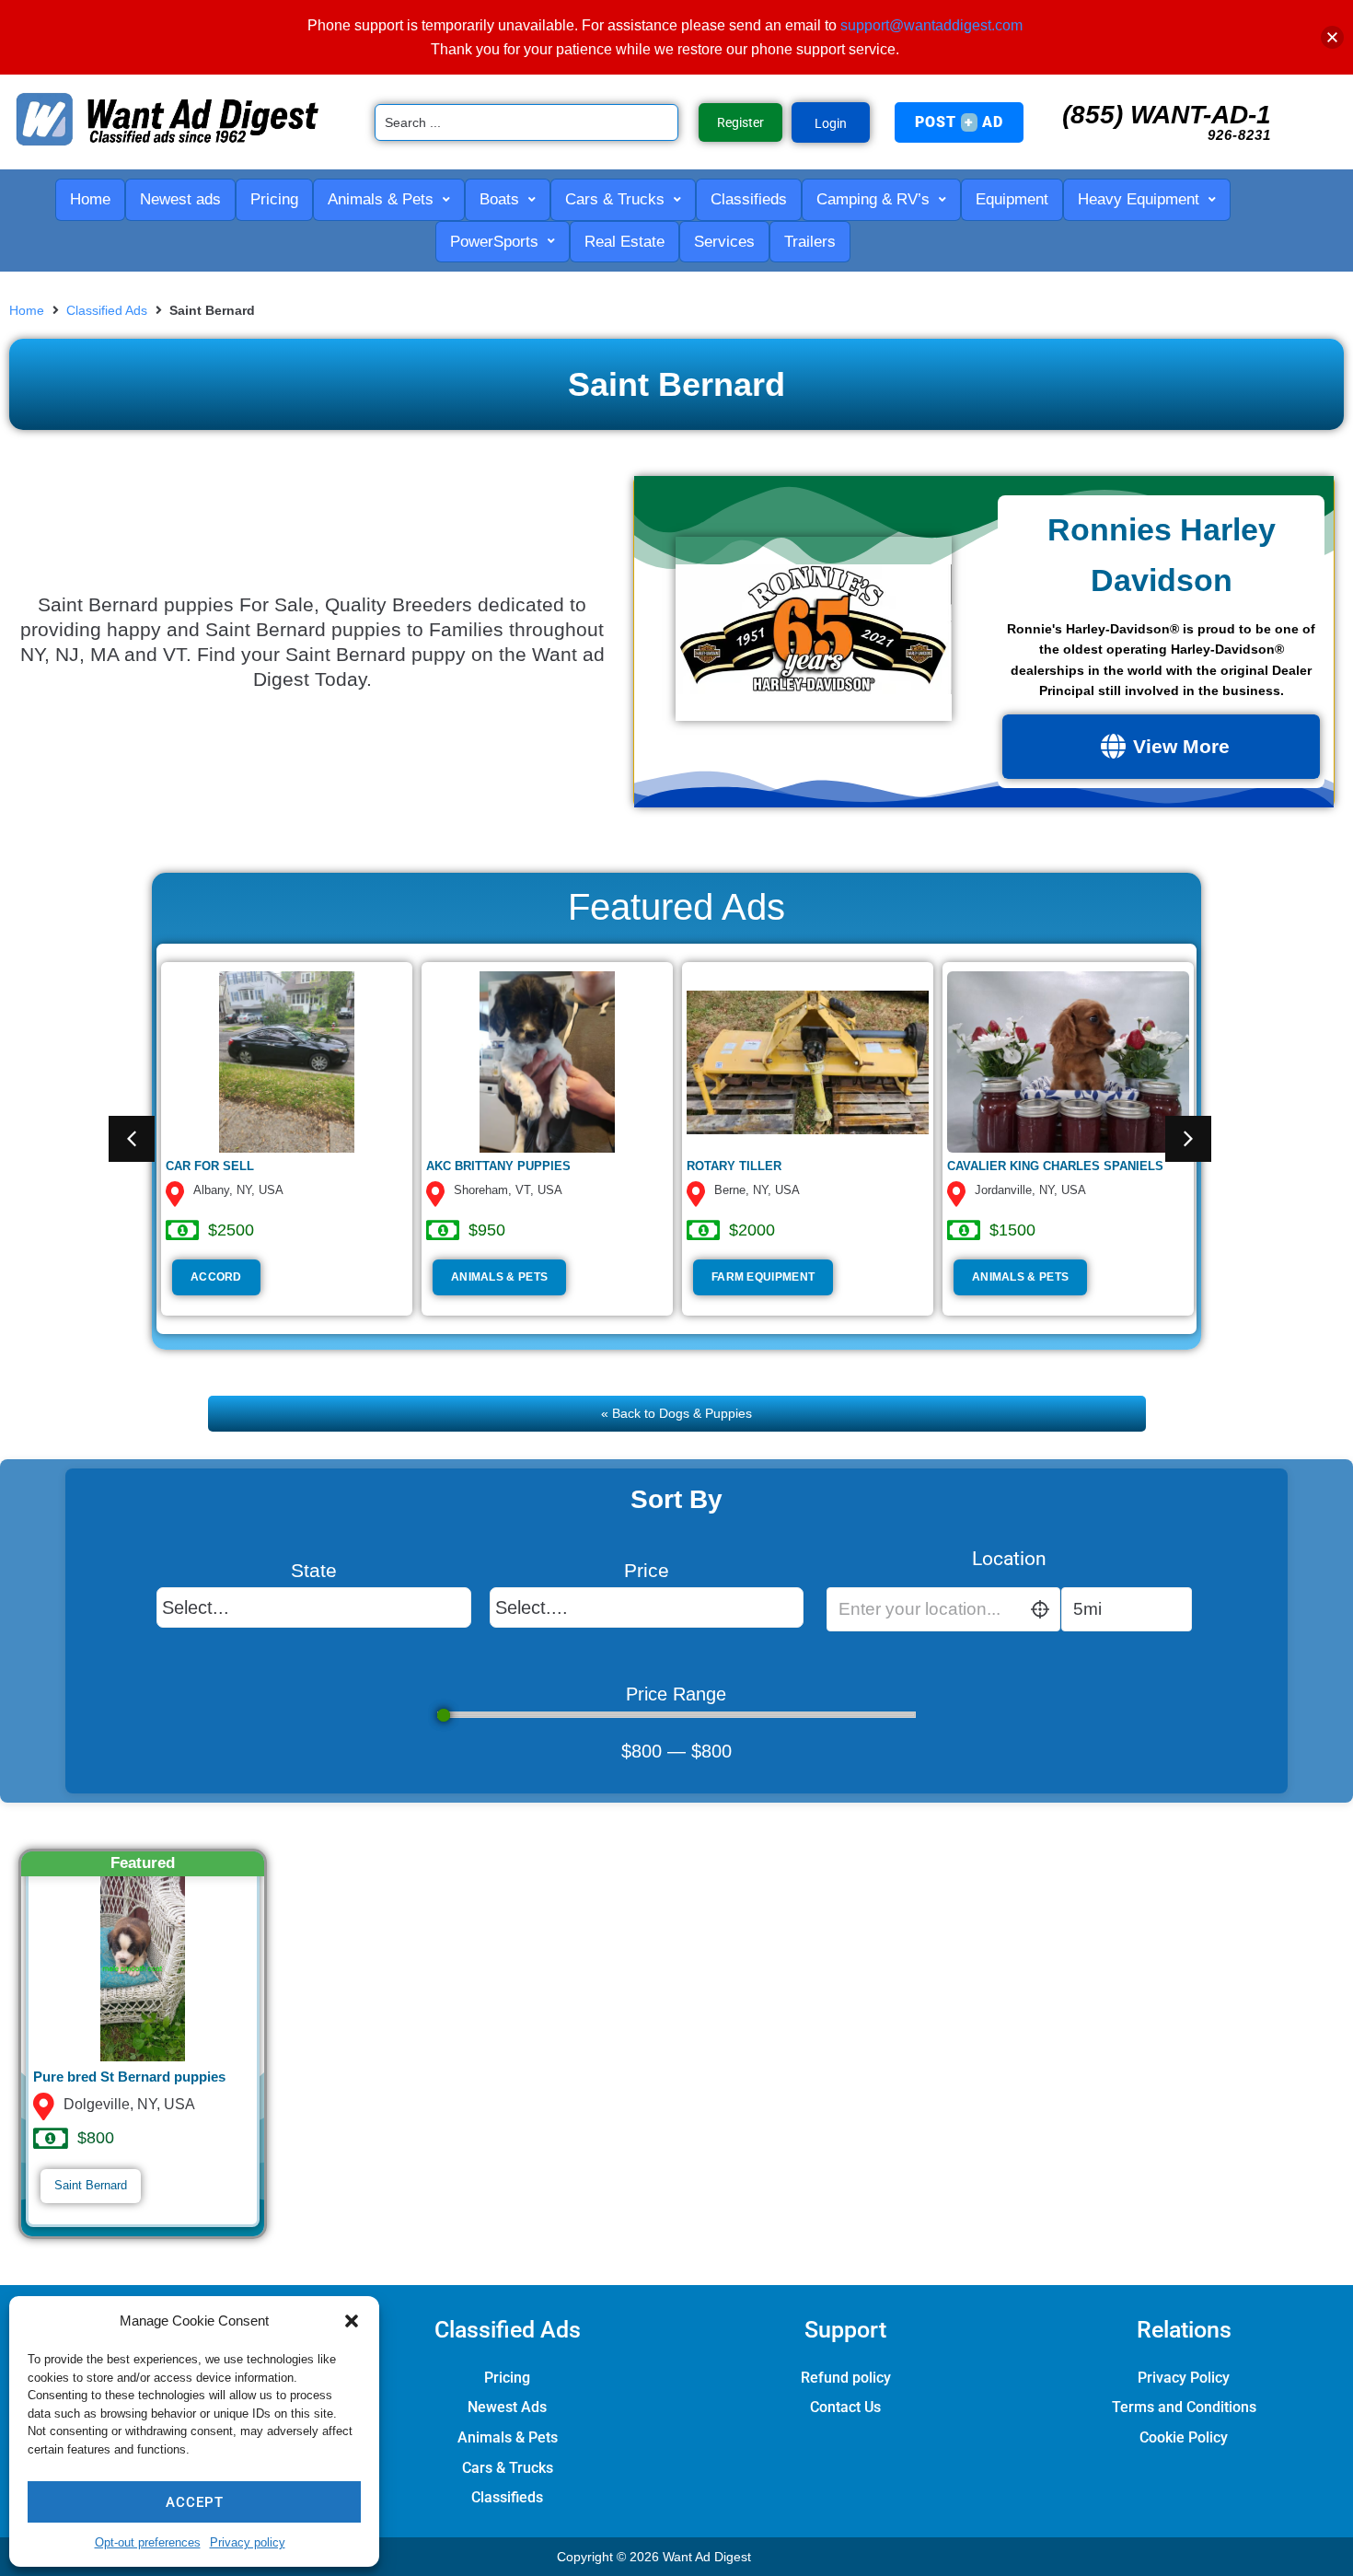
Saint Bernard (91, 2185)
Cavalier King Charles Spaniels (1055, 1166)
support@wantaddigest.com (931, 25)
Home (27, 310)
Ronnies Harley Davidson (1162, 554)
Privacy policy (248, 2542)
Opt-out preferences (148, 2542)
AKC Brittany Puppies (498, 1166)
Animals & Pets (499, 1277)
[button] (352, 2321)
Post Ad (959, 122)
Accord (216, 1277)
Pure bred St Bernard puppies (129, 2077)
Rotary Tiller (734, 1166)
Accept (195, 2502)
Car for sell (210, 1166)
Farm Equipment (763, 1277)
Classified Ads (107, 310)
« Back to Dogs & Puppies (676, 1413)
